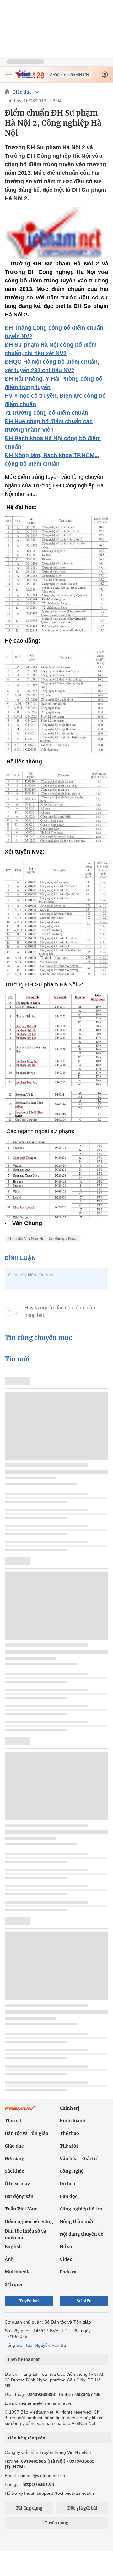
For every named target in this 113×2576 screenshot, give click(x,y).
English (13, 2247)
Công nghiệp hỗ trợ (81, 2209)
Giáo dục (22, 92)
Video (66, 2259)
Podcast (68, 2272)
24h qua (13, 2284)
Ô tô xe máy (17, 2184)
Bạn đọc (68, 2196)
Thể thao (69, 2133)
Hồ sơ (66, 2247)
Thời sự (13, 2121)
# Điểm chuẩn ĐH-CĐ (69, 75)
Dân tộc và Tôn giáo (27, 2133)
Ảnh (9, 2259)
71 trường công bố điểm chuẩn (46, 413)
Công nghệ (72, 2171)
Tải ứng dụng (29, 2508)
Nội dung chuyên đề (81, 2234)
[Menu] (8, 75)
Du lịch (67, 2184)
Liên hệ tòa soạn (24, 2360)
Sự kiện (84, 2301)
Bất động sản (19, 2196)
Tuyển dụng (56, 2523)
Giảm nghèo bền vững (29, 2221)
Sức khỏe (14, 2171)
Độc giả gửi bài (82, 2508)
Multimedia (18, 2272)
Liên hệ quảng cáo (27, 2438)
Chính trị (70, 2108)
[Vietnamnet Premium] (20, 2111)
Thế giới (69, 2146)
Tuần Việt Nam (21, 2209)
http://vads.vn (38, 2484)
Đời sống (15, 2159)
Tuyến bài (29, 2301)
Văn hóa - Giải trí (79, 2159)
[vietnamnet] (30, 77)
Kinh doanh (73, 2121)
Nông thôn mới (76, 2221)
